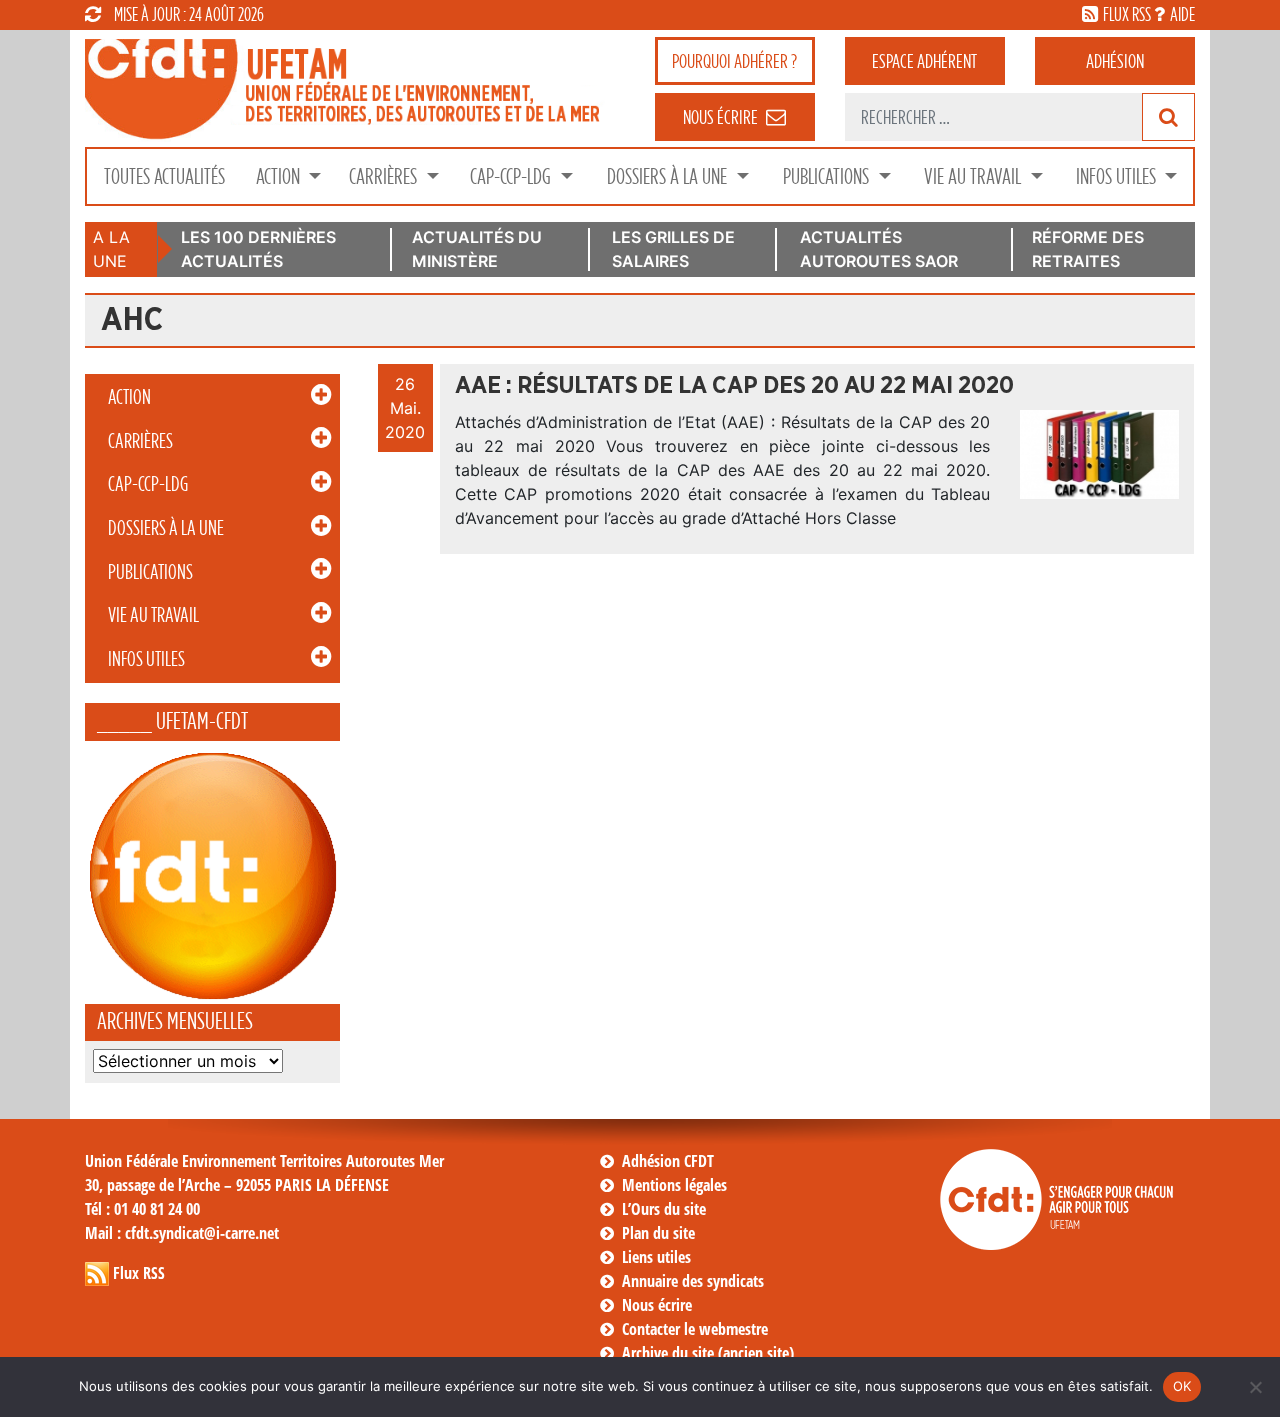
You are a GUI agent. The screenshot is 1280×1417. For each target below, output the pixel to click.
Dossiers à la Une (669, 176)
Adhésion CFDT (668, 1161)
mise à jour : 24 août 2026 (189, 14)
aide (1182, 14)
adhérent (924, 61)
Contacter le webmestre (695, 1329)
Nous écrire (657, 1305)
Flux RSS (139, 1273)
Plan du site (658, 1233)
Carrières (385, 176)
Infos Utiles (1118, 176)
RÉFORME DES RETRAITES (1088, 249)
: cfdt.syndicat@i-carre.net (182, 1233)
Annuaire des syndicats (693, 1281)
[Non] (1255, 1387)
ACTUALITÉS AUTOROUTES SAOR (879, 249)
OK (1182, 1386)
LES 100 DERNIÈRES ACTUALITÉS (258, 249)
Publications (828, 176)
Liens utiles (656, 1257)
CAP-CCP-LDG (512, 176)
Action (280, 176)
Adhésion (1115, 61)
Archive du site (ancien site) (708, 1353)
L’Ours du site (664, 1209)
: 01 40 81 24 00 (142, 1209)
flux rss (1127, 14)
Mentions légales (674, 1185)
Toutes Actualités (164, 176)
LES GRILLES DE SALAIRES (673, 249)
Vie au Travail (974, 176)
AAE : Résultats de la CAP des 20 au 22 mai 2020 (734, 386)
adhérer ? (734, 61)
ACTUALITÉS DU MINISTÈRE (477, 249)
